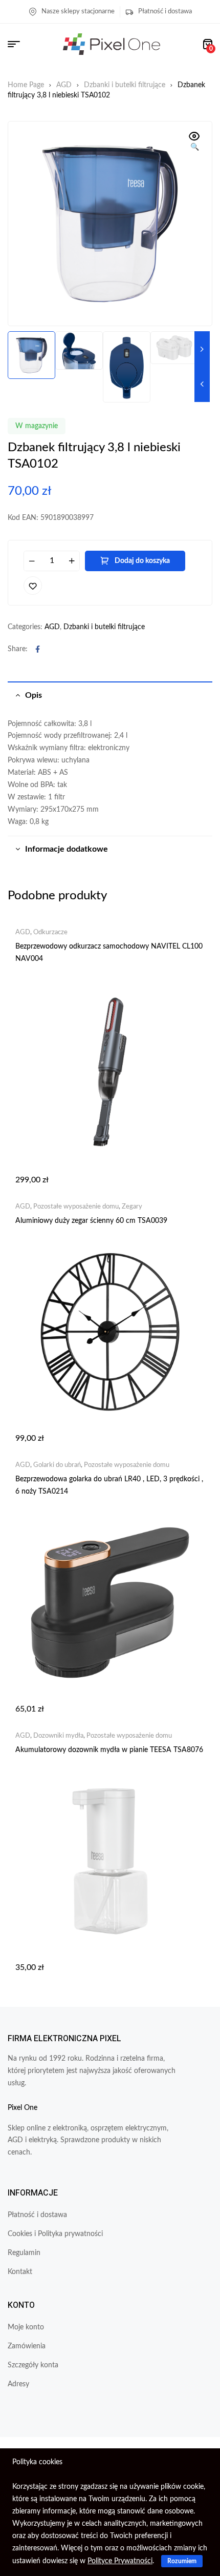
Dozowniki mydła (58, 1736)
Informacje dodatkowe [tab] (67, 849)
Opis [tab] (34, 695)
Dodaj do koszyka (142, 561)
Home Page (26, 85)
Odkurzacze (50, 932)
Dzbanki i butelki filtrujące (125, 85)
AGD (64, 85)
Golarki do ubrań (57, 1465)
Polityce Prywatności (120, 2561)
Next (202, 349)
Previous (202, 384)
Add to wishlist (33, 586)
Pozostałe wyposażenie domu (76, 1207)
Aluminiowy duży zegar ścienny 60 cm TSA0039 (91, 1221)
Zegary (132, 1207)
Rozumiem (182, 2561)
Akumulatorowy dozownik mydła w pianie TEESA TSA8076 (109, 1750)
